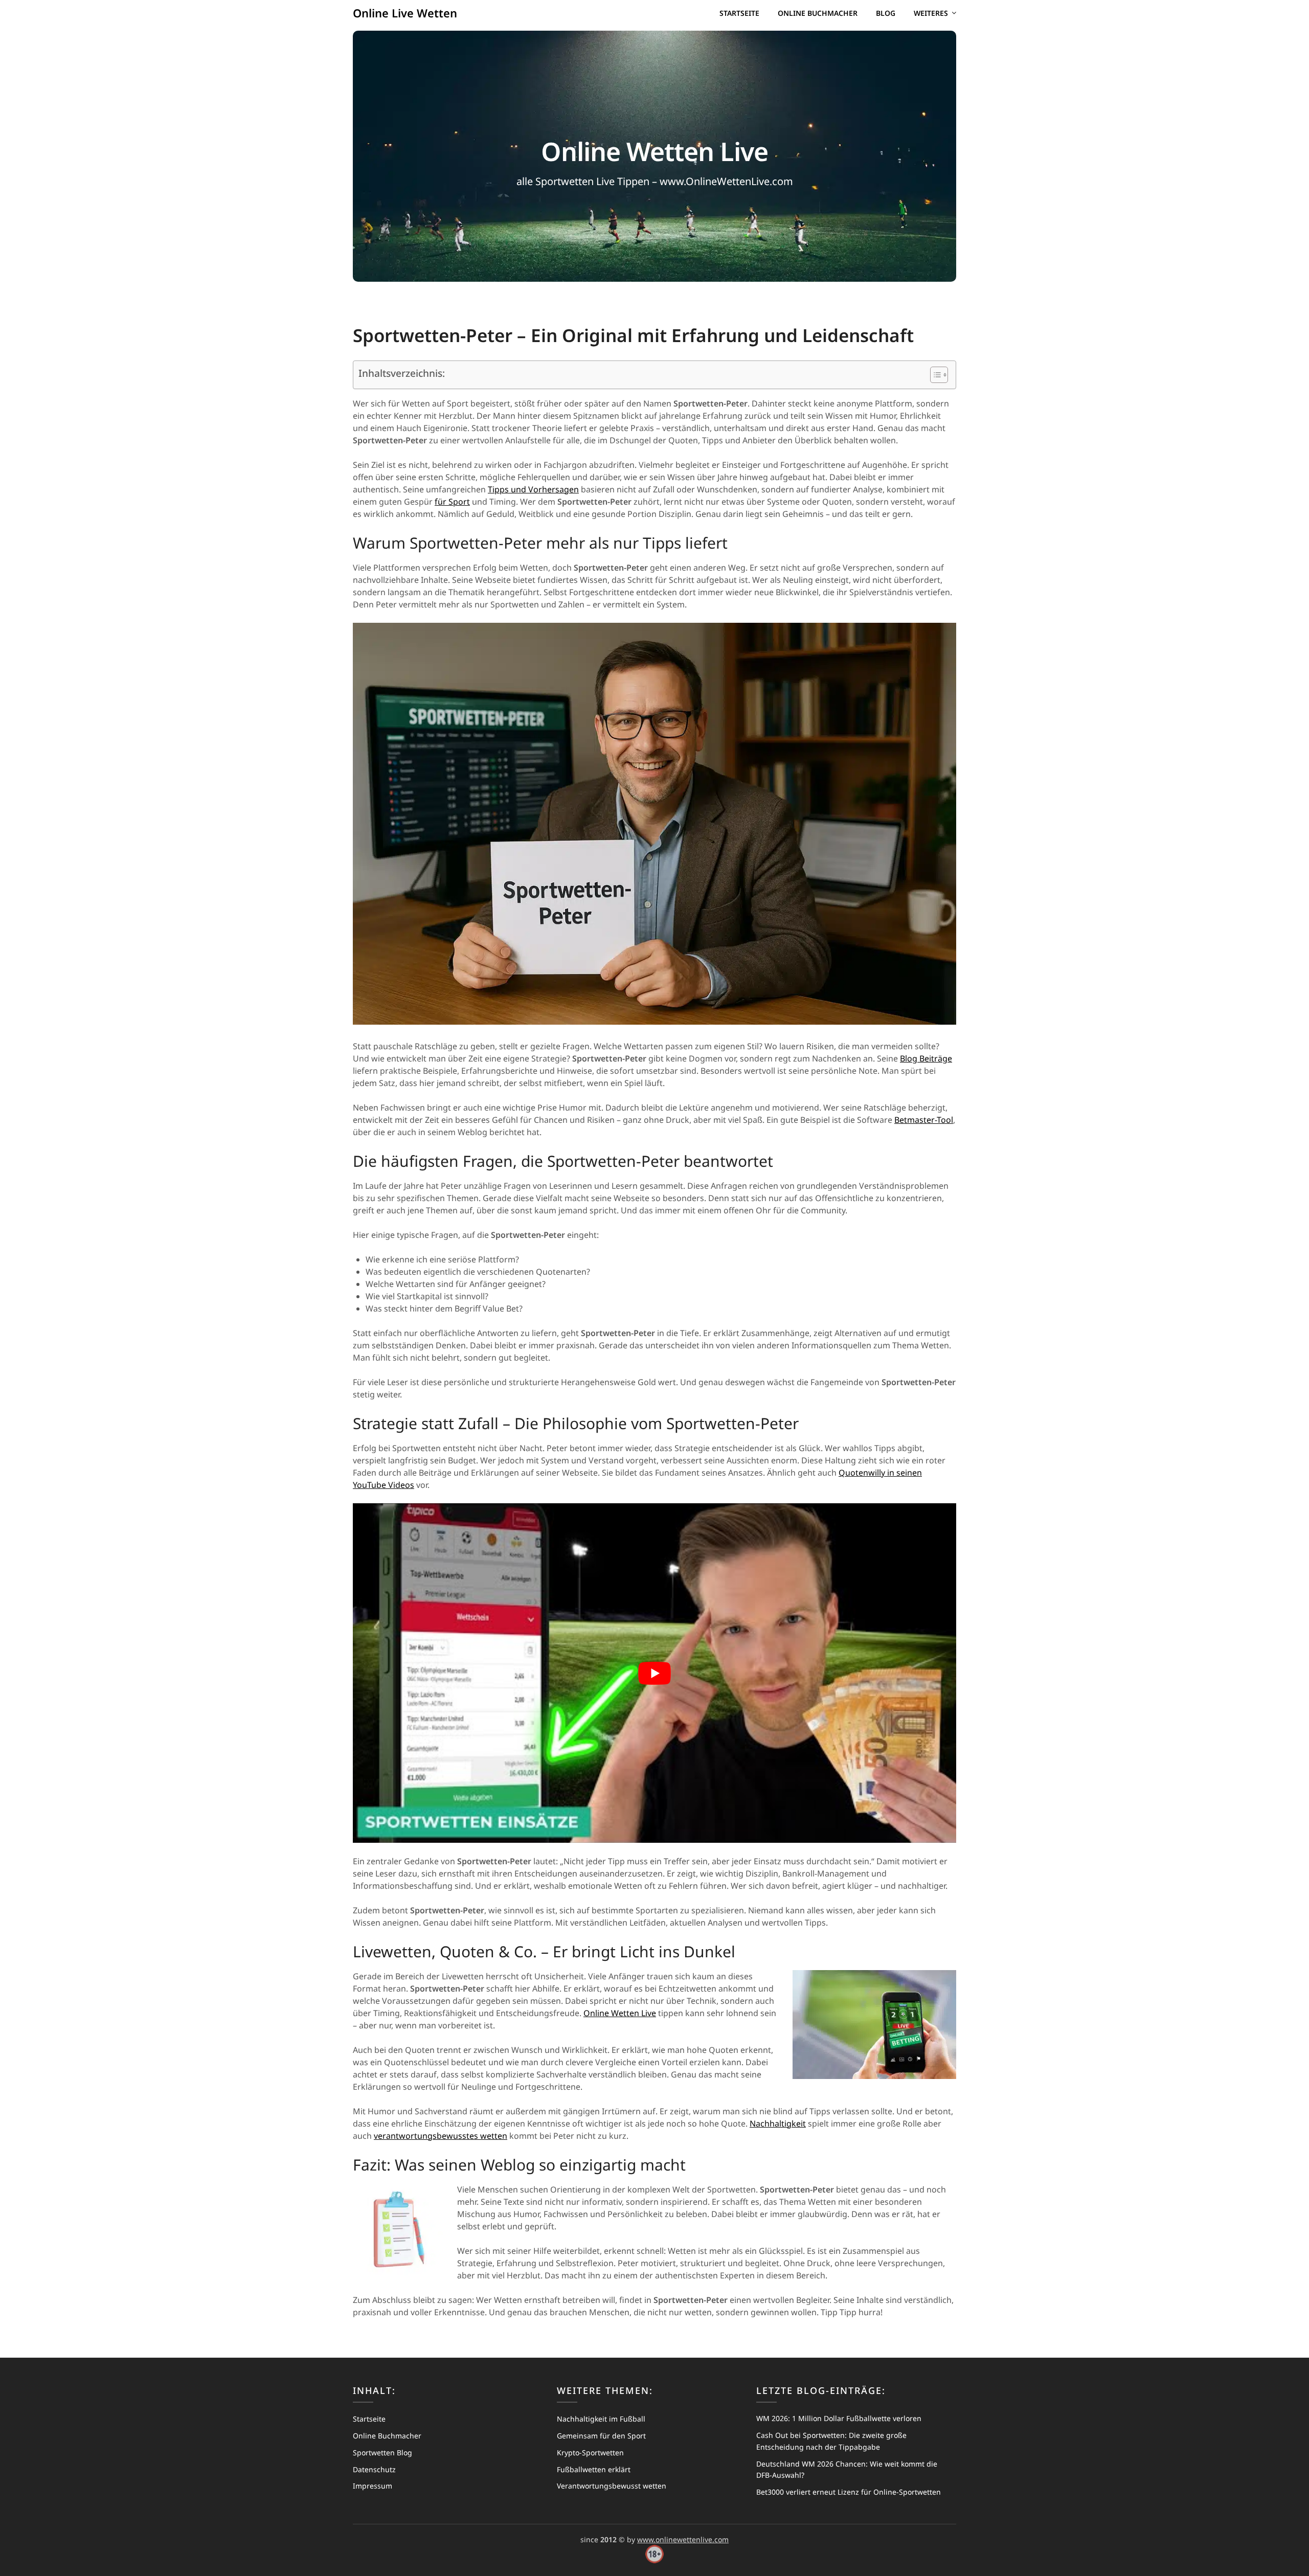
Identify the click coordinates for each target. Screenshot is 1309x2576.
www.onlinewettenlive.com (683, 2539)
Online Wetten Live (620, 2013)
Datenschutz (374, 2469)
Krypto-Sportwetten (590, 2453)
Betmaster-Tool (924, 1120)
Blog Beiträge (926, 1058)
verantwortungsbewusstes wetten (441, 2136)
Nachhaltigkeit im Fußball (601, 2419)
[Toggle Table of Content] (934, 375)
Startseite (739, 13)
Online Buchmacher (818, 13)
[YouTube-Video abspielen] (654, 1673)
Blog (886, 13)
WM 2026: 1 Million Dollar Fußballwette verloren (839, 2418)
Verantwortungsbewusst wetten (612, 2486)
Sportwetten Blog (382, 2453)
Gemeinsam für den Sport (601, 2436)
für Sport (452, 502)
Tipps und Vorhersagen (533, 489)
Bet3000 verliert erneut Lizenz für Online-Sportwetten (849, 2492)
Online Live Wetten (405, 13)
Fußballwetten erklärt (594, 2469)
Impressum (373, 2486)
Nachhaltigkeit (778, 2123)
